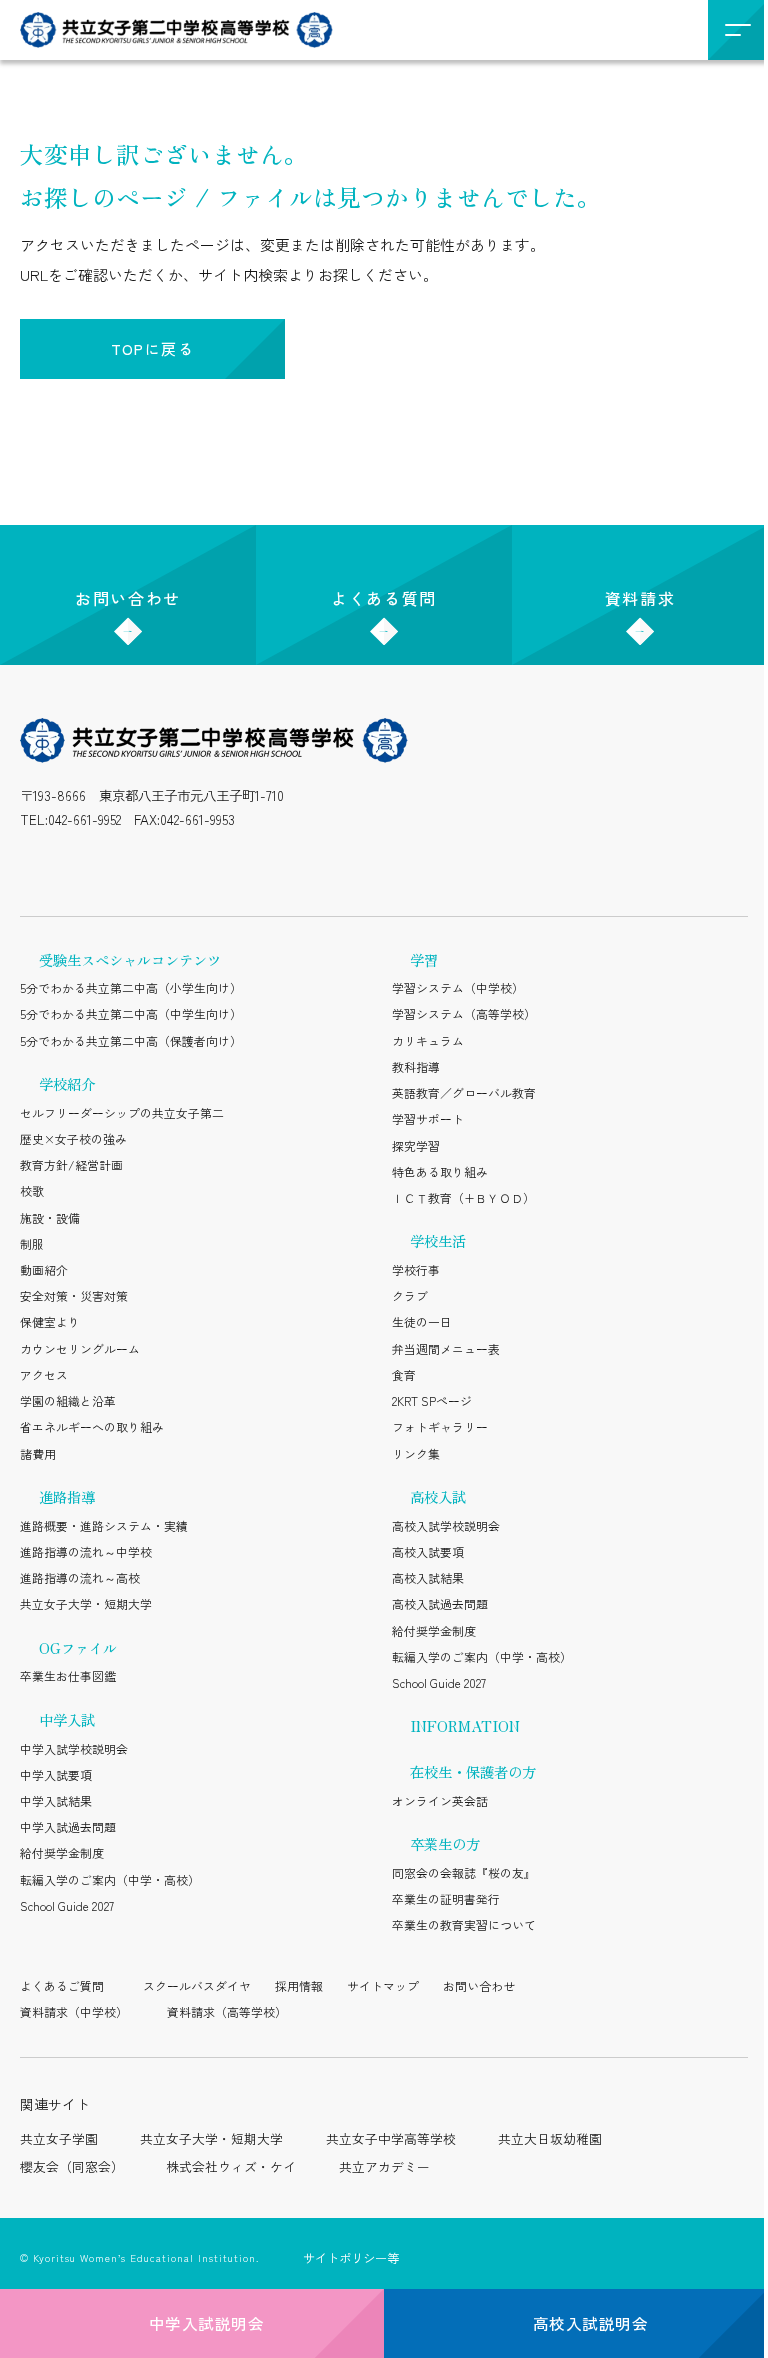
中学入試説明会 (207, 2323)
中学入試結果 (56, 1800)
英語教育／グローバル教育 (464, 1092)
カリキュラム (428, 1040)
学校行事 (416, 1269)
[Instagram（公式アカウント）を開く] (35, 866)
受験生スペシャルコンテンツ (130, 959)
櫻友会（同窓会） (72, 2166)
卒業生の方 (445, 1843)
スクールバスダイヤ (197, 1985)
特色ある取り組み (440, 1171)
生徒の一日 (422, 1321)
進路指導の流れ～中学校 (86, 1551)
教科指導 (416, 1066)
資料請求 (640, 598)
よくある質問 (384, 598)
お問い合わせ (128, 598)
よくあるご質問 (62, 1985)
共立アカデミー (384, 2166)
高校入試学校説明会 (446, 1525)
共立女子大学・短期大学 (86, 1603)
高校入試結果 (428, 1577)
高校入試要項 (428, 1551)
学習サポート (428, 1118)
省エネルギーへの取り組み (92, 1426)
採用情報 (299, 1985)
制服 (32, 1243)
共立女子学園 (59, 2138)
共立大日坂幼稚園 (550, 2138)
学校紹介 (67, 1083)
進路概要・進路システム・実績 (104, 1525)
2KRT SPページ (432, 1400)
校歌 (32, 1190)
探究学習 (416, 1145)
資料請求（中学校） (74, 2011)
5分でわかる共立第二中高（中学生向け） (131, 1013)
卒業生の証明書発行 (446, 1898)
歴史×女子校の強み (73, 1138)
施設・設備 (50, 1217)
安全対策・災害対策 (74, 1295)
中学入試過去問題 (68, 1826)
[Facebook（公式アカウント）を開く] (225, 866)
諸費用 (38, 1453)
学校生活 (438, 1240)
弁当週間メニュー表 (446, 1348)
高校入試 (438, 1496)
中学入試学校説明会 (74, 1748)
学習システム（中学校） (458, 987)
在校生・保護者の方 (473, 1771)
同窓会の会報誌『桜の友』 (464, 1872)
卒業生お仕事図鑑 (68, 1675)
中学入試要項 (56, 1774)
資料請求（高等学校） (227, 2011)
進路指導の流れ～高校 (80, 1577)
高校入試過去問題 (440, 1603)
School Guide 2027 (67, 1905)
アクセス (44, 1374)
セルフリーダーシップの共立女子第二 (122, 1112)
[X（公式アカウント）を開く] (130, 866)
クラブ (410, 1295)
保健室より (50, 1321)
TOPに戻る (153, 348)
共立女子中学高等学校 (391, 2138)
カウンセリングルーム (80, 1348)
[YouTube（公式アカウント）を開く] (178, 866)
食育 (404, 1374)
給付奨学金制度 (62, 1852)
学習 (424, 959)
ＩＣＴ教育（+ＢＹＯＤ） (463, 1197)
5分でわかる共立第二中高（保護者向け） (131, 1040)
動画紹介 (44, 1269)
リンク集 (416, 1453)
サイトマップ (383, 1985)
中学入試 (67, 1719)
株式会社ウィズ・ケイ (231, 2166)
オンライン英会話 (440, 1800)
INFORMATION (465, 1725)
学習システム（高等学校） (464, 1013)
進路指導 (67, 1496)
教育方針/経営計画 (71, 1164)
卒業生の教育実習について (464, 1924)
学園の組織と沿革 (68, 1400)
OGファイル (78, 1647)
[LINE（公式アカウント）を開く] (83, 866)
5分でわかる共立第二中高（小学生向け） (131, 987)
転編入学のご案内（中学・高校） (110, 1879)
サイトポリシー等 (351, 2258)
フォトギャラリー (440, 1426)
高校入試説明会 (591, 2323)
